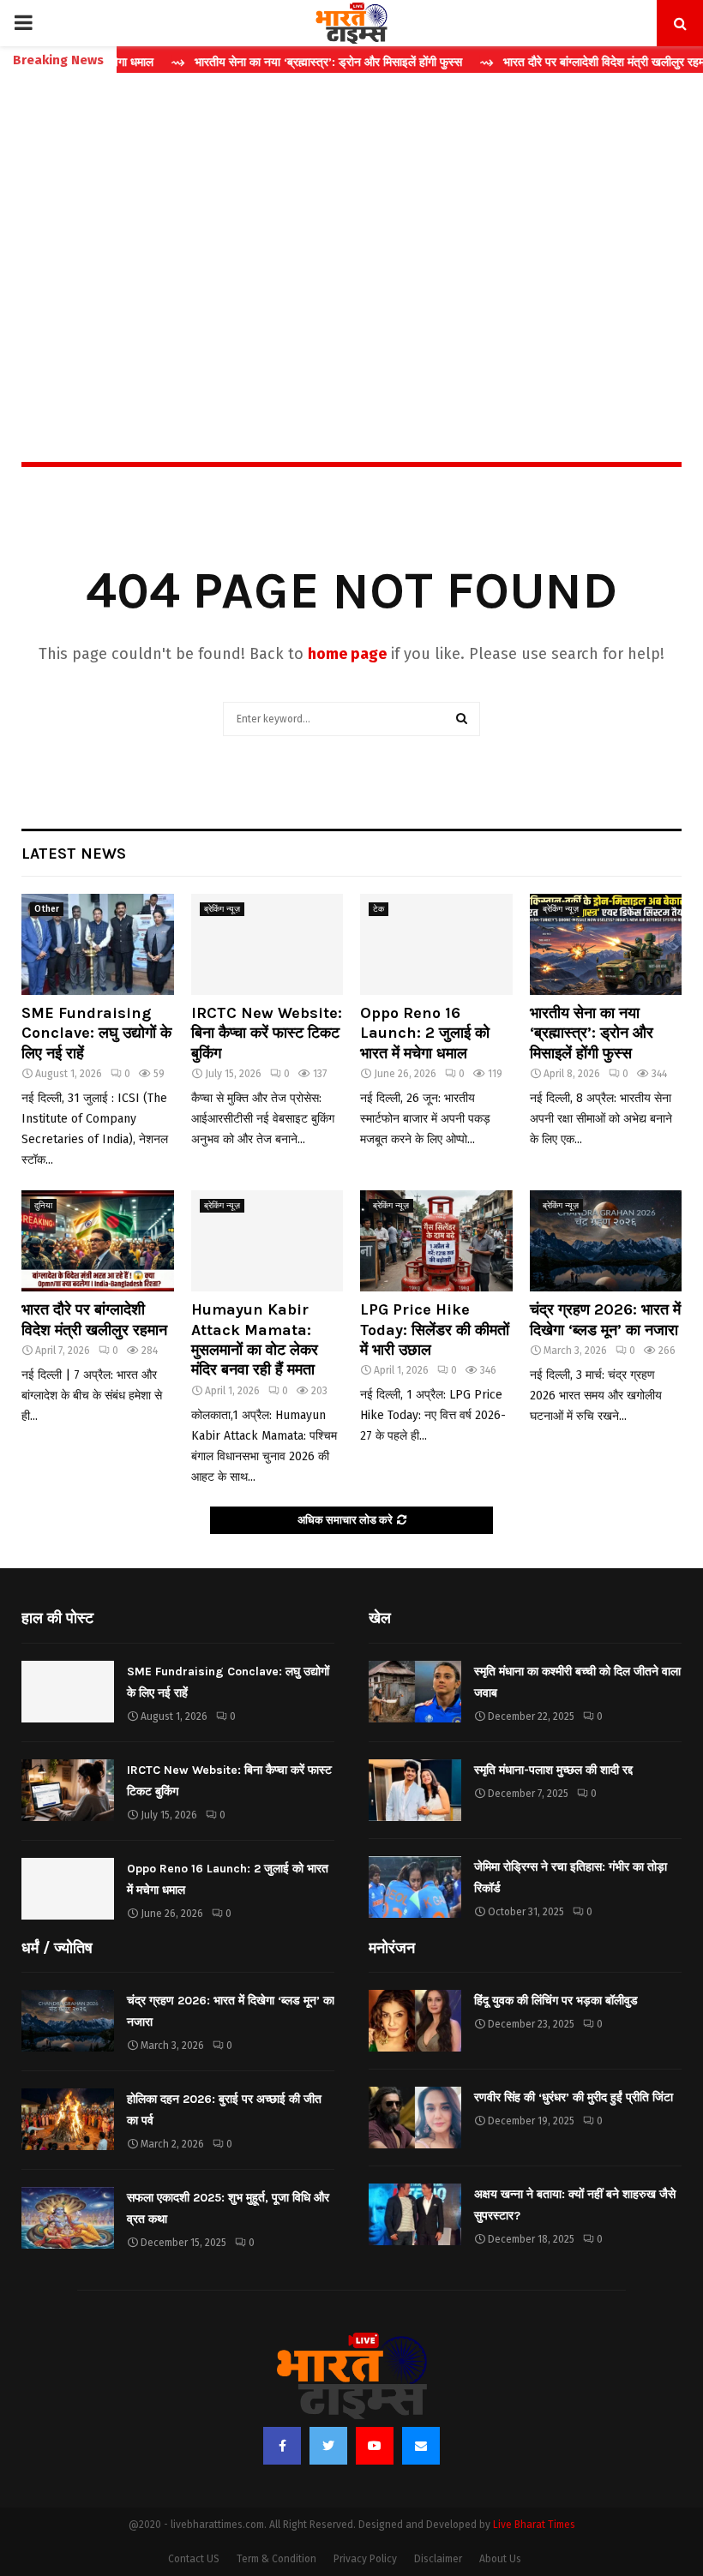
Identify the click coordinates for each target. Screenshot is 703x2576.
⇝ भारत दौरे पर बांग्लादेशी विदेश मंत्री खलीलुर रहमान (559, 62)
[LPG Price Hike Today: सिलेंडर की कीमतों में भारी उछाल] (436, 1241)
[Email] (421, 2446)
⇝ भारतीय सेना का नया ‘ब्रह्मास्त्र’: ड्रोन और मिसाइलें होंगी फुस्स (278, 62)
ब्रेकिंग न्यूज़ (222, 909)
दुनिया (43, 1206)
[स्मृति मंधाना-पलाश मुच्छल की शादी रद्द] (415, 1790)
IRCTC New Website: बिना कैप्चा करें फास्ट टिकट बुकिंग (267, 1033)
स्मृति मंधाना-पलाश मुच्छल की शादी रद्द (553, 1770)
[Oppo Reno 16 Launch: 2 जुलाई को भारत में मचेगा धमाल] (436, 944)
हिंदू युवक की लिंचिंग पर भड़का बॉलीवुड (556, 2001)
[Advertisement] (351, 231)
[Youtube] (375, 2446)
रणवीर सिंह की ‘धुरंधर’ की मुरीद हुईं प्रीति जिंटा (574, 2097)
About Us (500, 2559)
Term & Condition (276, 2559)
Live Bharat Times (534, 2525)
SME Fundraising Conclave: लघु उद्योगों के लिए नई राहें (96, 1033)
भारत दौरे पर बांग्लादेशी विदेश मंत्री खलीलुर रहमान (94, 1319)
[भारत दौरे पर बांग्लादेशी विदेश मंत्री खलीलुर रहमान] (98, 1241)
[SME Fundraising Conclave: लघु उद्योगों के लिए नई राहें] (98, 944)
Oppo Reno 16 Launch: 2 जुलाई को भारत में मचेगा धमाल (425, 1033)
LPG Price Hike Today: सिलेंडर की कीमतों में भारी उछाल (435, 1330)
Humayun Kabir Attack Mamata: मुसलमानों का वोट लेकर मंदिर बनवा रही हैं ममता (255, 1339)
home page (347, 654)
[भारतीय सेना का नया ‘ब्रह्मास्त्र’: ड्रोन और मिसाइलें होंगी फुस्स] (606, 944)
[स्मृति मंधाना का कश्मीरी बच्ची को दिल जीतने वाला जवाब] (415, 1692)
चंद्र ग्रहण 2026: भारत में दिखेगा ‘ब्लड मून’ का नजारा (605, 1319)
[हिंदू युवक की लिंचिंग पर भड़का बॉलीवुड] (415, 2021)
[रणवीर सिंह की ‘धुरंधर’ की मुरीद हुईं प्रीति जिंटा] (415, 2118)
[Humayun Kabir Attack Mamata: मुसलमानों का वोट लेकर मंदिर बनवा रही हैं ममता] (267, 1241)
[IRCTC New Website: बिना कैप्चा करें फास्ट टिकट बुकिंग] (267, 944)
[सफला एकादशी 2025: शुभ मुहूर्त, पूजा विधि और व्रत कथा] (68, 2218)
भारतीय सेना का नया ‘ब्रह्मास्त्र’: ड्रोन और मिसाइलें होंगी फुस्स (592, 1033)
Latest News (74, 854)
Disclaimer (438, 2559)
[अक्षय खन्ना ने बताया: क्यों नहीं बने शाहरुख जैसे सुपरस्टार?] (415, 2214)
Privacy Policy (365, 2559)
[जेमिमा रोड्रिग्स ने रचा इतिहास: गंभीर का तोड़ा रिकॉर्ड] (415, 1887)
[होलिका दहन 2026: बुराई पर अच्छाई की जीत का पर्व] (68, 2119)
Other (47, 909)
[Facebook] (282, 2446)
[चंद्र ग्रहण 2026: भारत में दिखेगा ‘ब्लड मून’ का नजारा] (606, 1241)
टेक (379, 909)
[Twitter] (328, 2446)
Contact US (194, 2559)
